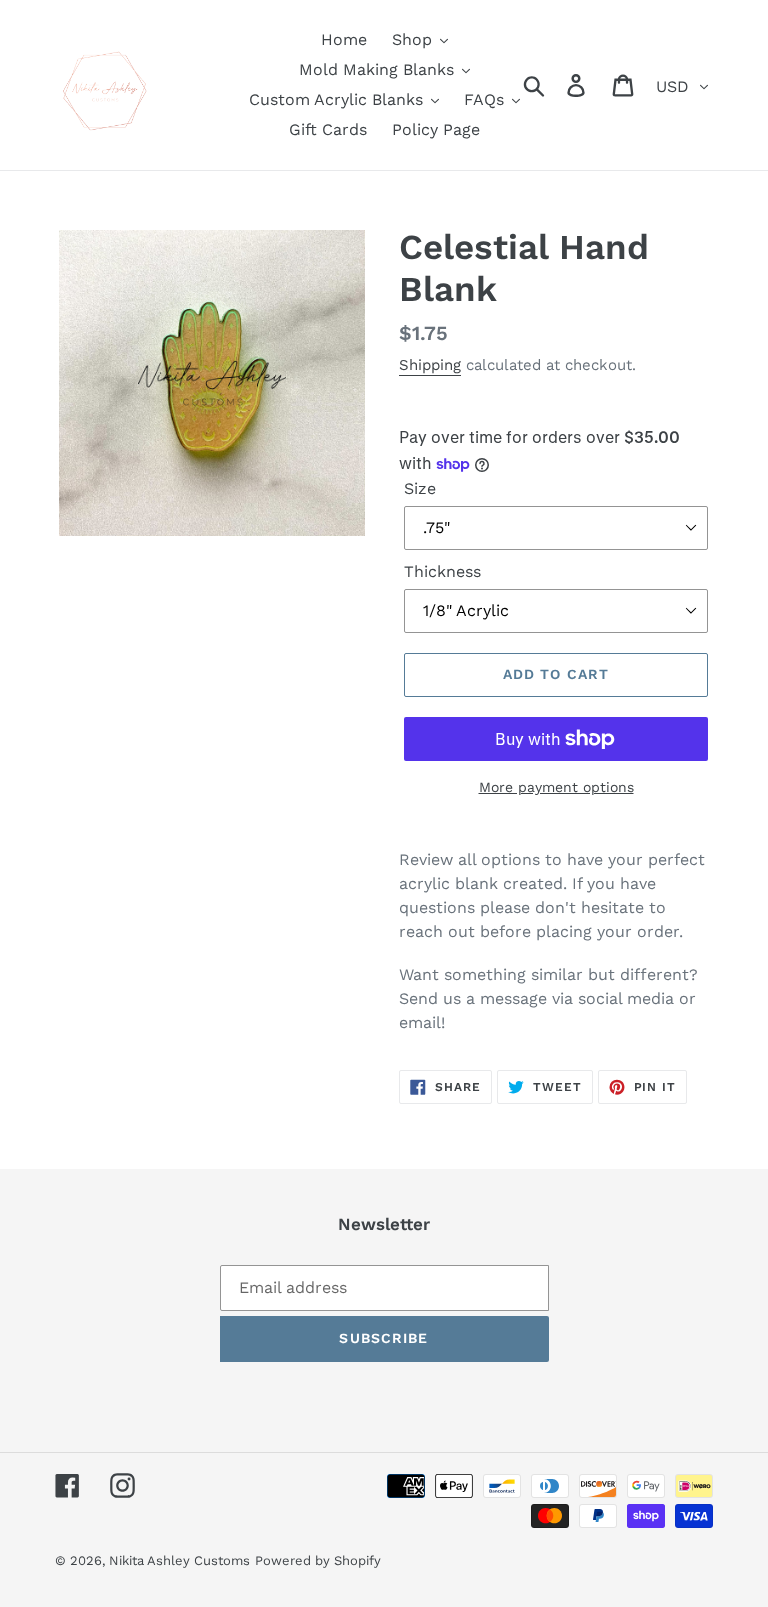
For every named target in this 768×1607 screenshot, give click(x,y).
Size (420, 488)
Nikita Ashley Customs (179, 1560)
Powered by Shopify (318, 1560)
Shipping (430, 365)
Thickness (442, 571)
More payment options (556, 787)
